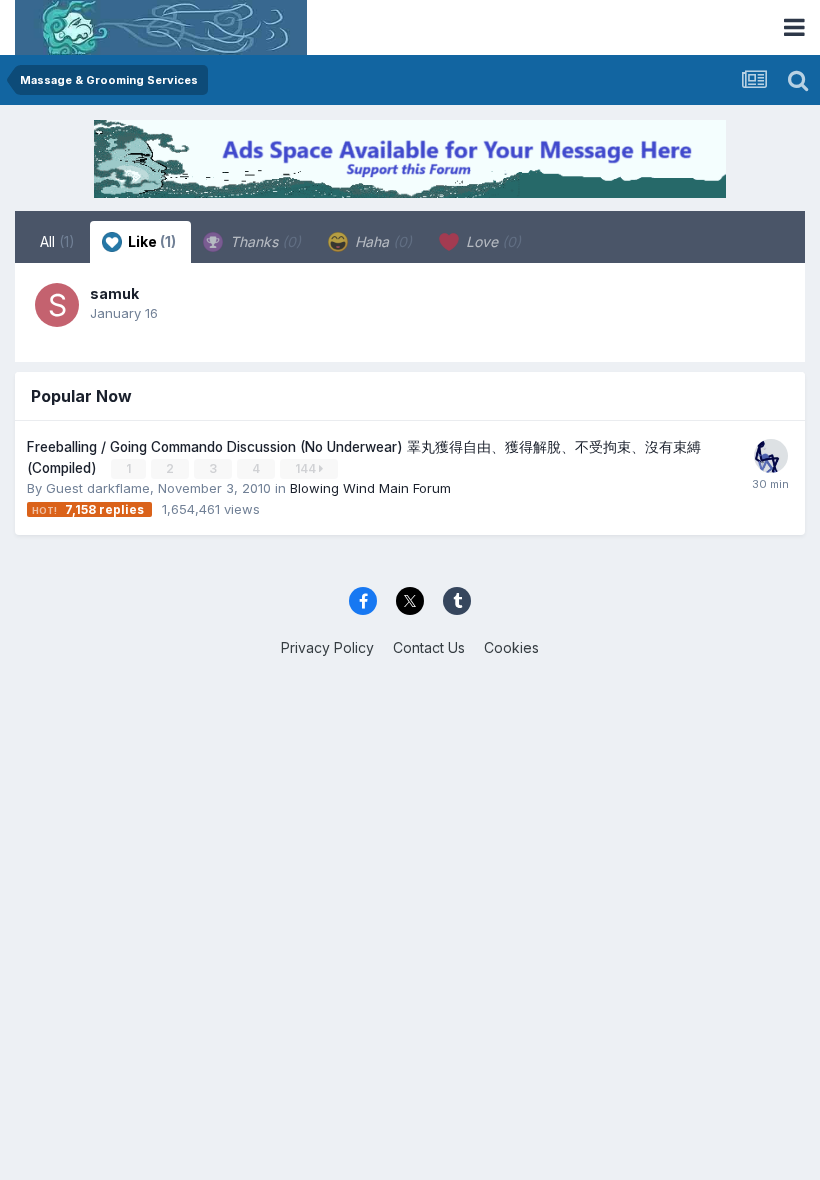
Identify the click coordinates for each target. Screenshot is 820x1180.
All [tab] (57, 241)
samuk (114, 293)
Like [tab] (150, 241)
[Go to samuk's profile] (57, 305)
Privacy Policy (327, 647)
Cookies (511, 647)
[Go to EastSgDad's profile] (771, 456)
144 (307, 468)
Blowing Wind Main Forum (370, 488)
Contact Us (429, 647)
